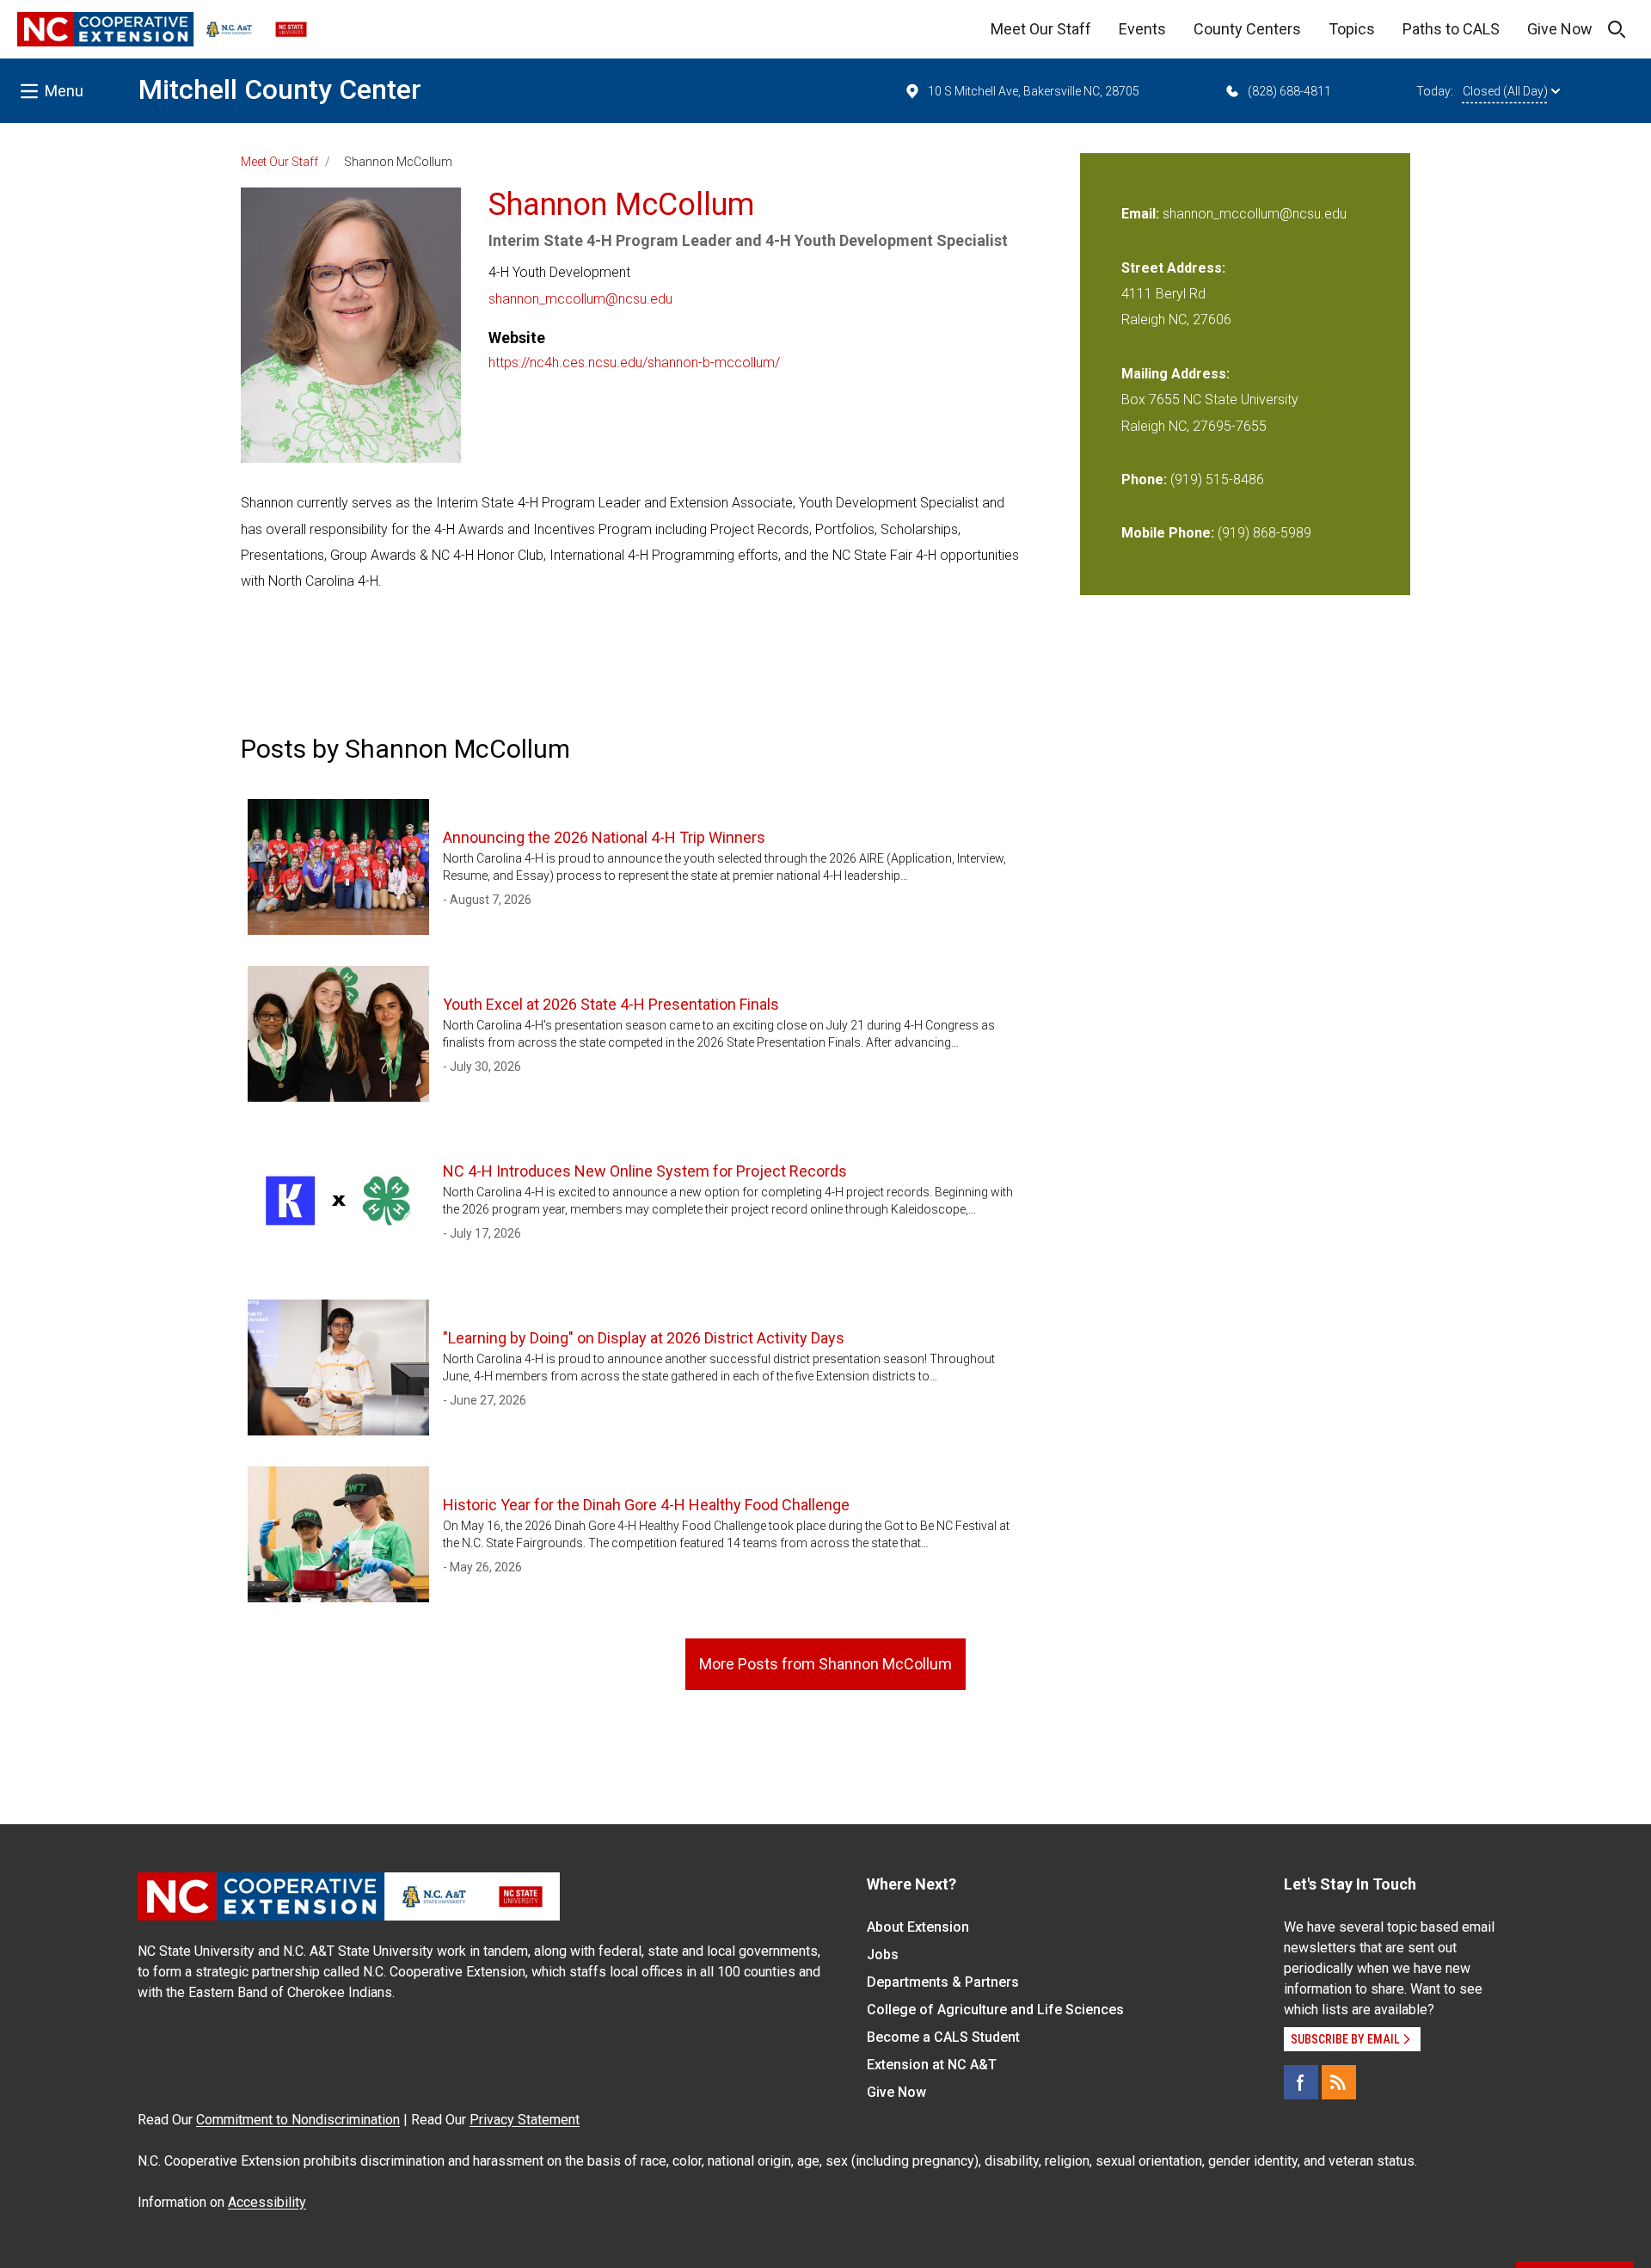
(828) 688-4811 (1289, 91)
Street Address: (1173, 268)
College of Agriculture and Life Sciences (995, 2010)
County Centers (1247, 29)
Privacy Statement (525, 2120)
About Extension (918, 1927)
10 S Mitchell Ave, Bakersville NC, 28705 (1034, 91)
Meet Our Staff (1041, 29)
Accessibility (267, 2202)
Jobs (883, 1955)
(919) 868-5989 (1264, 533)
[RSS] (1339, 2082)
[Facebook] (1301, 2082)
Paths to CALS (1451, 29)
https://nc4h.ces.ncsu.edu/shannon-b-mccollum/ (634, 363)
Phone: (1144, 479)
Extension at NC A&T (932, 2065)
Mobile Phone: (1168, 533)
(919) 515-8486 (1217, 479)
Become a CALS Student (943, 2037)
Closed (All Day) (1505, 91)
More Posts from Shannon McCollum (825, 1664)
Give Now (1560, 29)
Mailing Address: (1175, 374)
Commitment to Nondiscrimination (298, 2120)
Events (1142, 29)
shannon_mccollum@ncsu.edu (580, 299)
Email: (1142, 214)
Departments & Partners (943, 1982)
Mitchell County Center (280, 89)
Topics (1352, 29)
